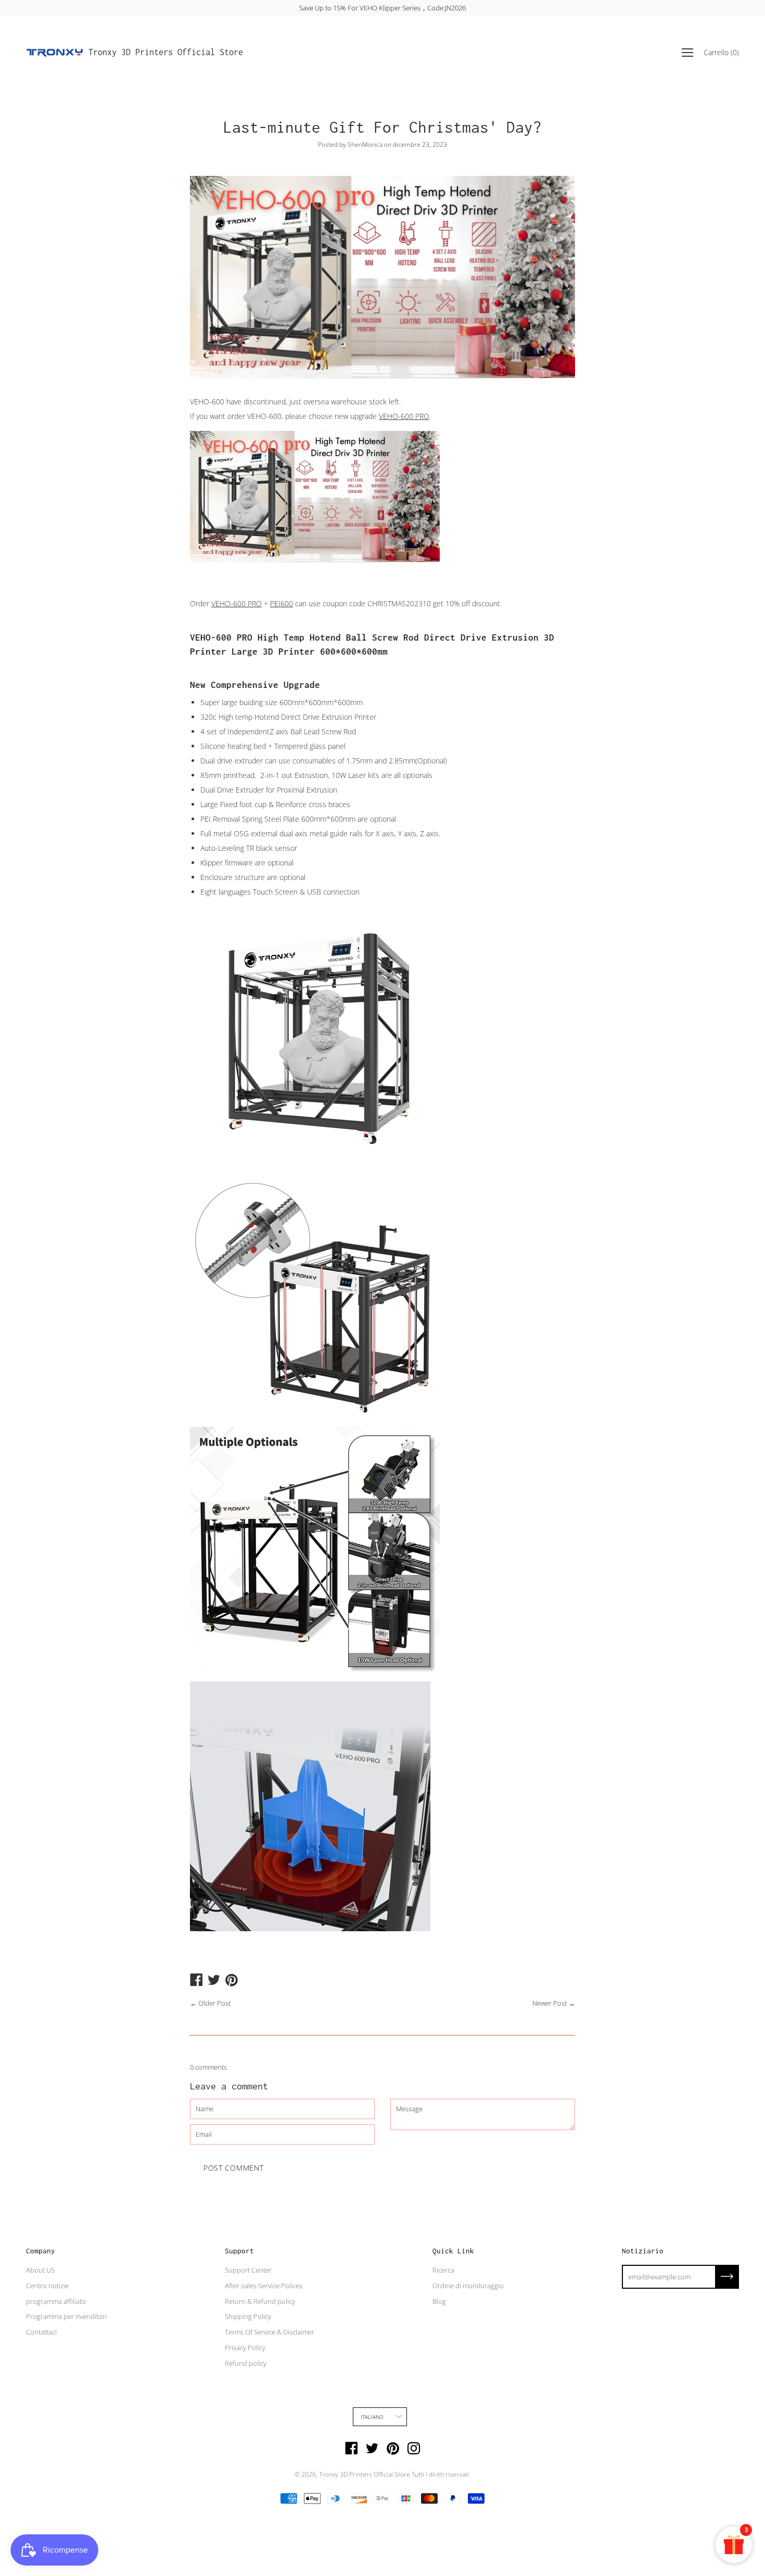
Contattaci (41, 2332)
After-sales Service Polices (264, 2286)
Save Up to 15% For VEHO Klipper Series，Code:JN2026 (382, 8)
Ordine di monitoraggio (468, 2286)
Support (239, 2251)
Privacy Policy (245, 2348)
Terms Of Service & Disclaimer (270, 2332)
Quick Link (453, 2251)
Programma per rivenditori (66, 2316)
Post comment (233, 2168)
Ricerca (443, 2270)
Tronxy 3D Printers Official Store (166, 52)
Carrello (721, 52)
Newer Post (550, 2003)
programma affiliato (56, 2301)
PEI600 (282, 603)
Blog (439, 2301)
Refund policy (246, 2363)
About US (40, 2270)
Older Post (214, 2003)
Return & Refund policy (260, 2301)
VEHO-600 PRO (404, 416)
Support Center (248, 2270)
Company (41, 2251)
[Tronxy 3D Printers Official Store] (55, 53)
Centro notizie (47, 2286)
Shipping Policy (248, 2316)
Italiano (372, 2417)
